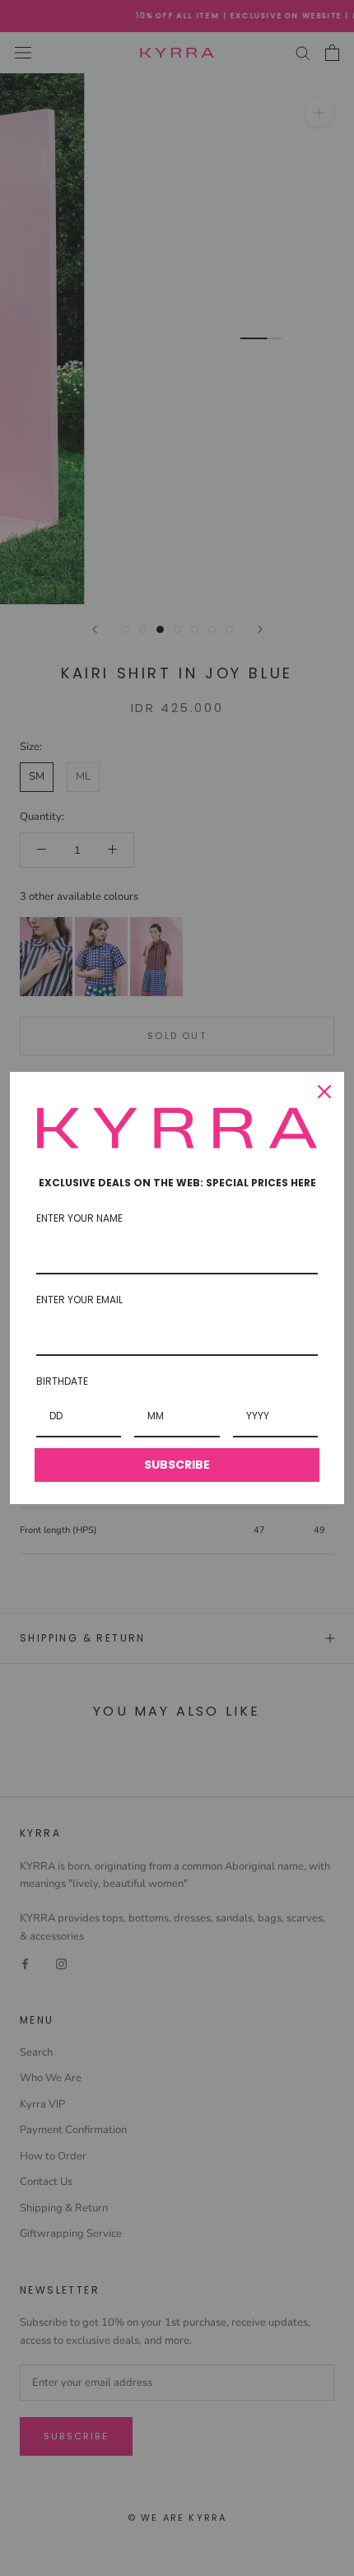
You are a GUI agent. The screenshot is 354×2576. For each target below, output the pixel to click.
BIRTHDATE (62, 1381)
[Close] (324, 1092)
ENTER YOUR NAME (79, 1218)
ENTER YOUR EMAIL (79, 1300)
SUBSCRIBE (177, 1465)
